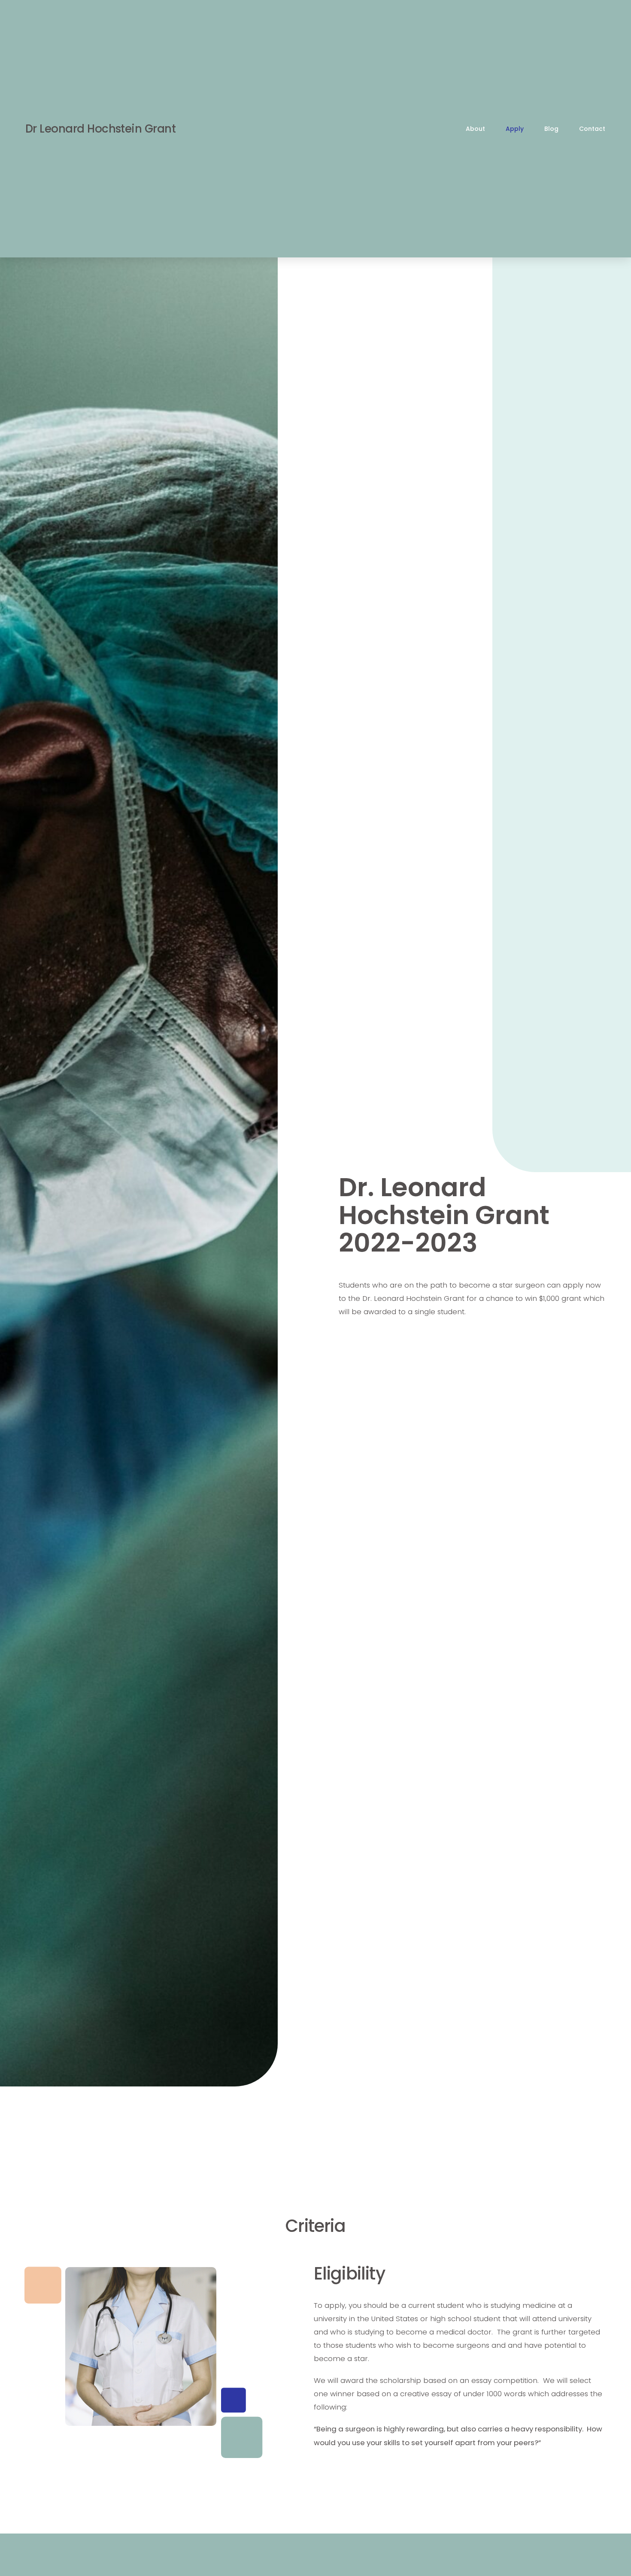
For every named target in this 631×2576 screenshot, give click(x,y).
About (475, 129)
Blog (551, 129)
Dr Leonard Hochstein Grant (100, 129)
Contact (592, 129)
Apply (515, 129)
